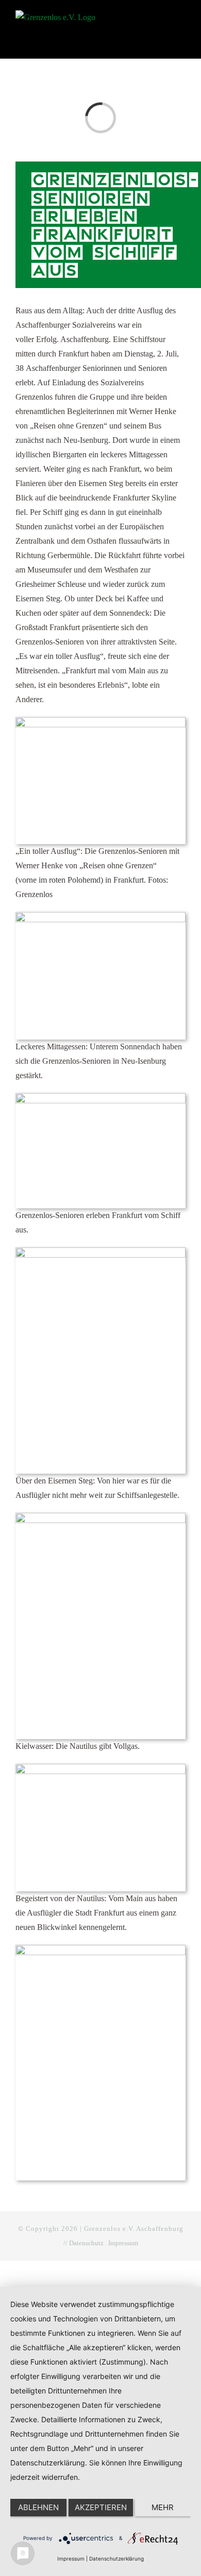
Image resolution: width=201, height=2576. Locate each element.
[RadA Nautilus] (100, 1768)
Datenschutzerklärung (116, 2559)
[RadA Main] (100, 1517)
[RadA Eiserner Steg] (100, 1251)
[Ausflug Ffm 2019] (100, 1949)
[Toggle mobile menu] (181, 19)
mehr (163, 2507)
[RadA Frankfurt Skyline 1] (100, 1097)
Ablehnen (38, 2507)
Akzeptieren (101, 2507)
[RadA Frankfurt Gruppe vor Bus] (100, 721)
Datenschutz (86, 2243)
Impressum (123, 2243)
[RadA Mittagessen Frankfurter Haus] (100, 916)
